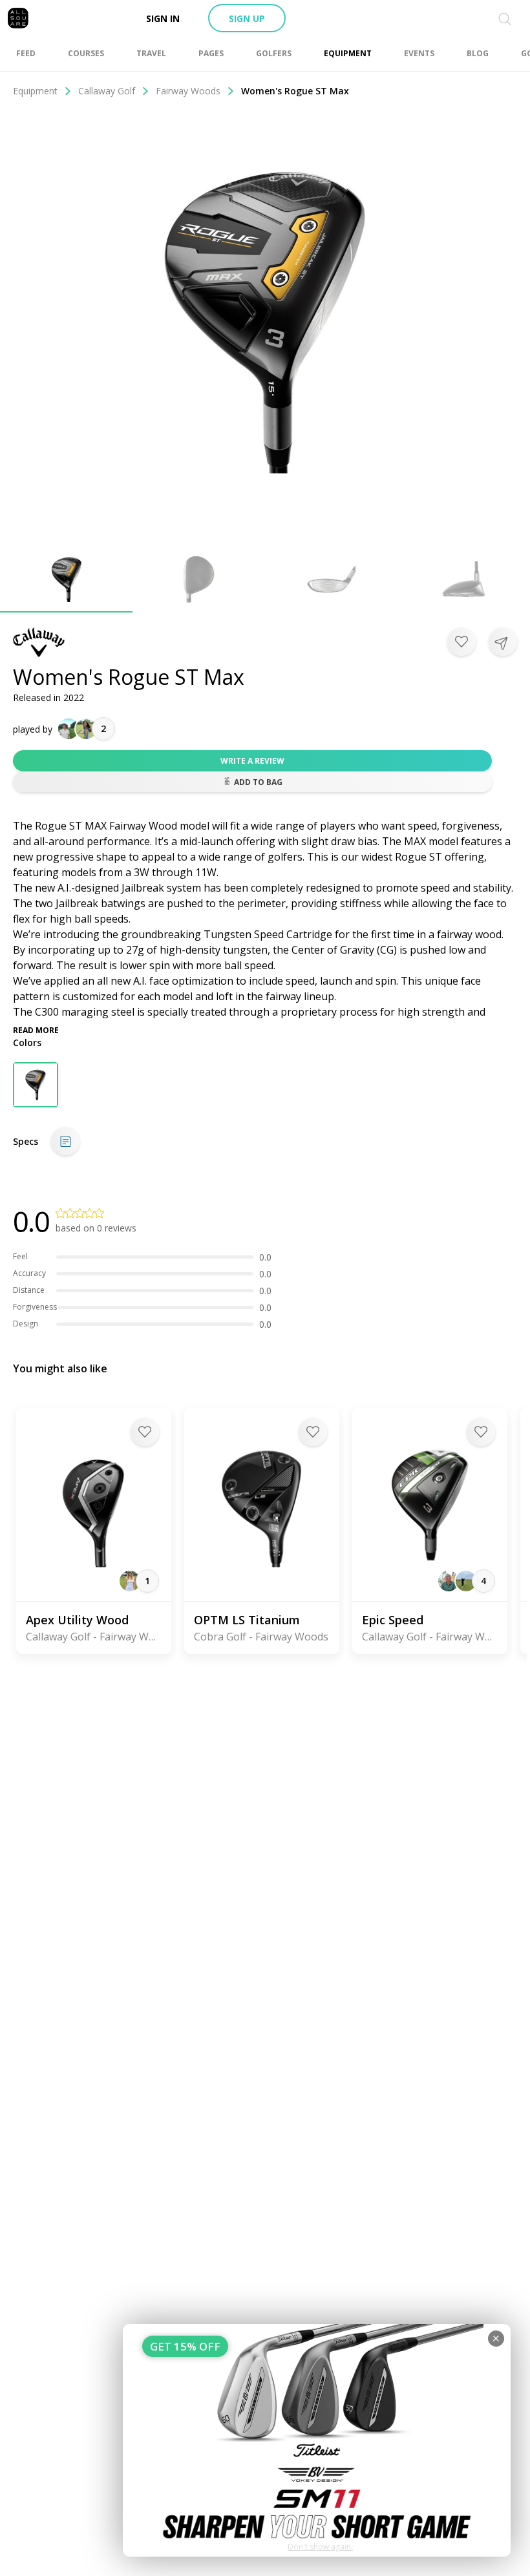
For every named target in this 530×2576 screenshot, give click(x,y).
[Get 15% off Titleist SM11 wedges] (317, 2440)
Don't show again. (320, 2547)
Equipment (35, 91)
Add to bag (258, 782)
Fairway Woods (188, 91)
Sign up (247, 18)
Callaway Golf (107, 91)
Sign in (163, 18)
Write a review (252, 761)
